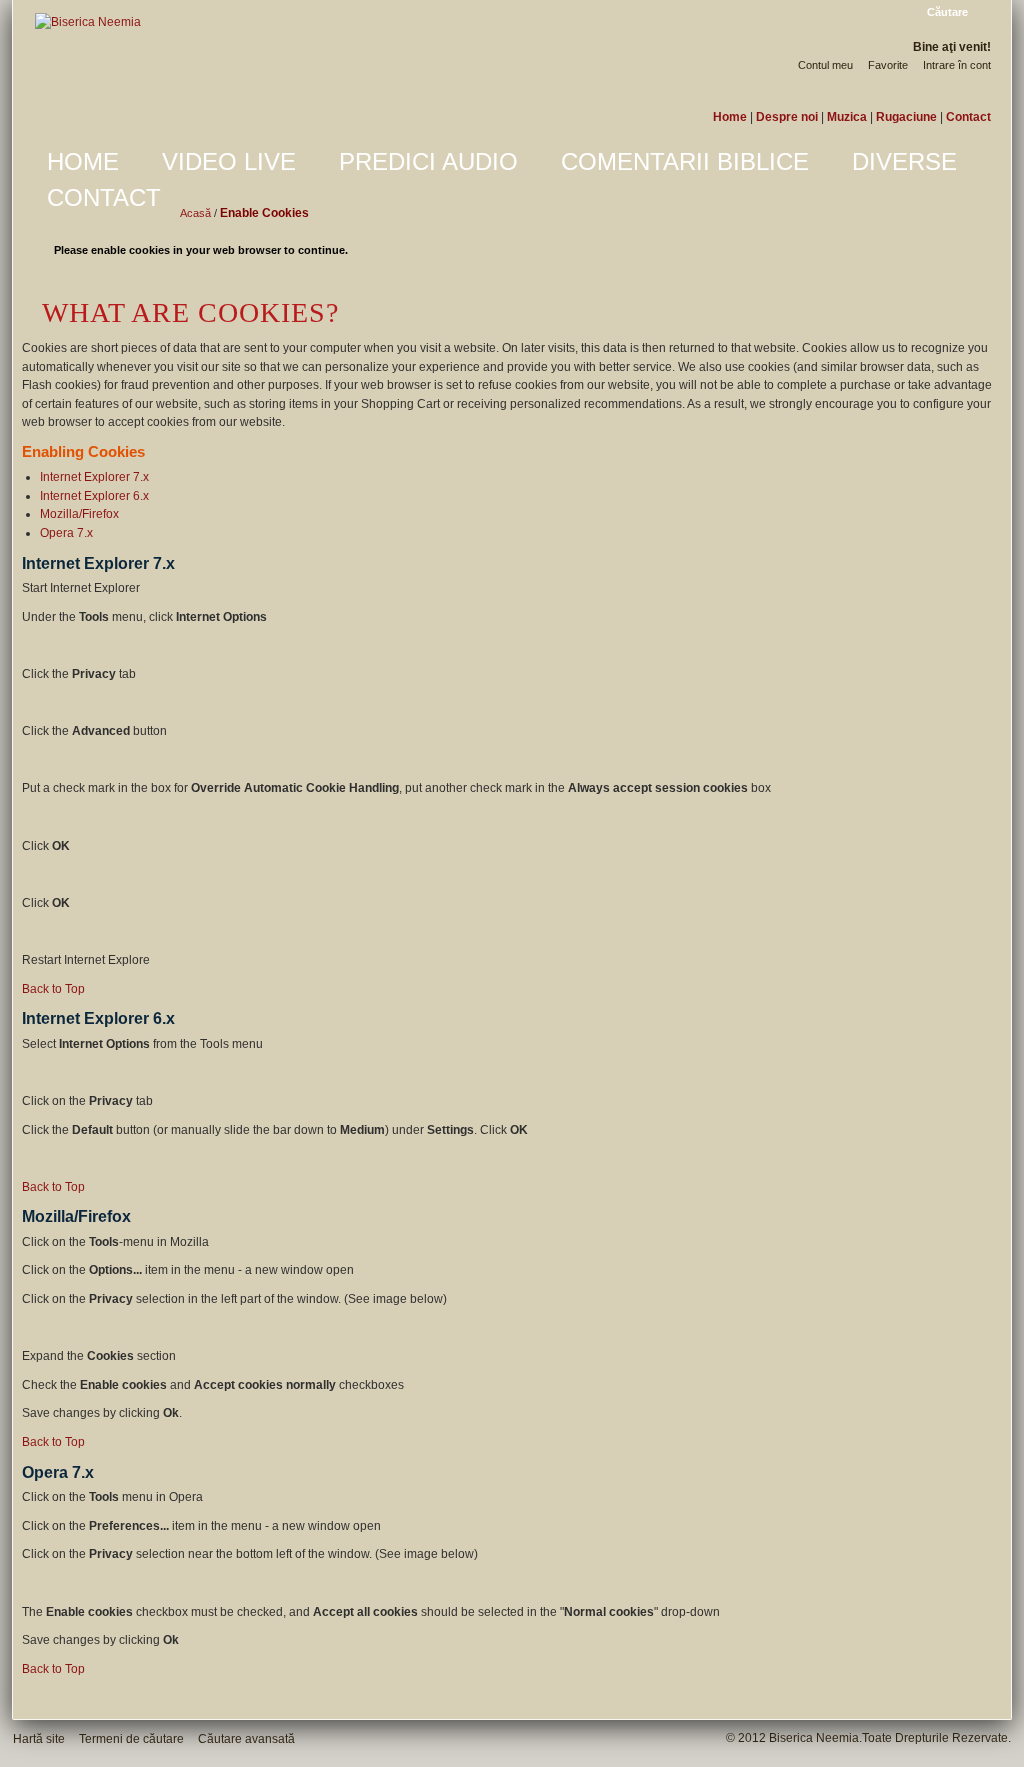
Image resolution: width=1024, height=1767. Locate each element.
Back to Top (53, 989)
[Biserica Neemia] (88, 22)
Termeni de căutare (131, 1739)
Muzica (847, 117)
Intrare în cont (957, 65)
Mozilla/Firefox (79, 514)
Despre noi (787, 117)
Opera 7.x (66, 533)
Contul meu (825, 65)
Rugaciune (906, 117)
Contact (968, 117)
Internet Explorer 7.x (94, 477)
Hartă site (39, 1739)
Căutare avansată (246, 1739)
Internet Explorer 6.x (94, 496)
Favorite (888, 65)
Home (730, 117)
